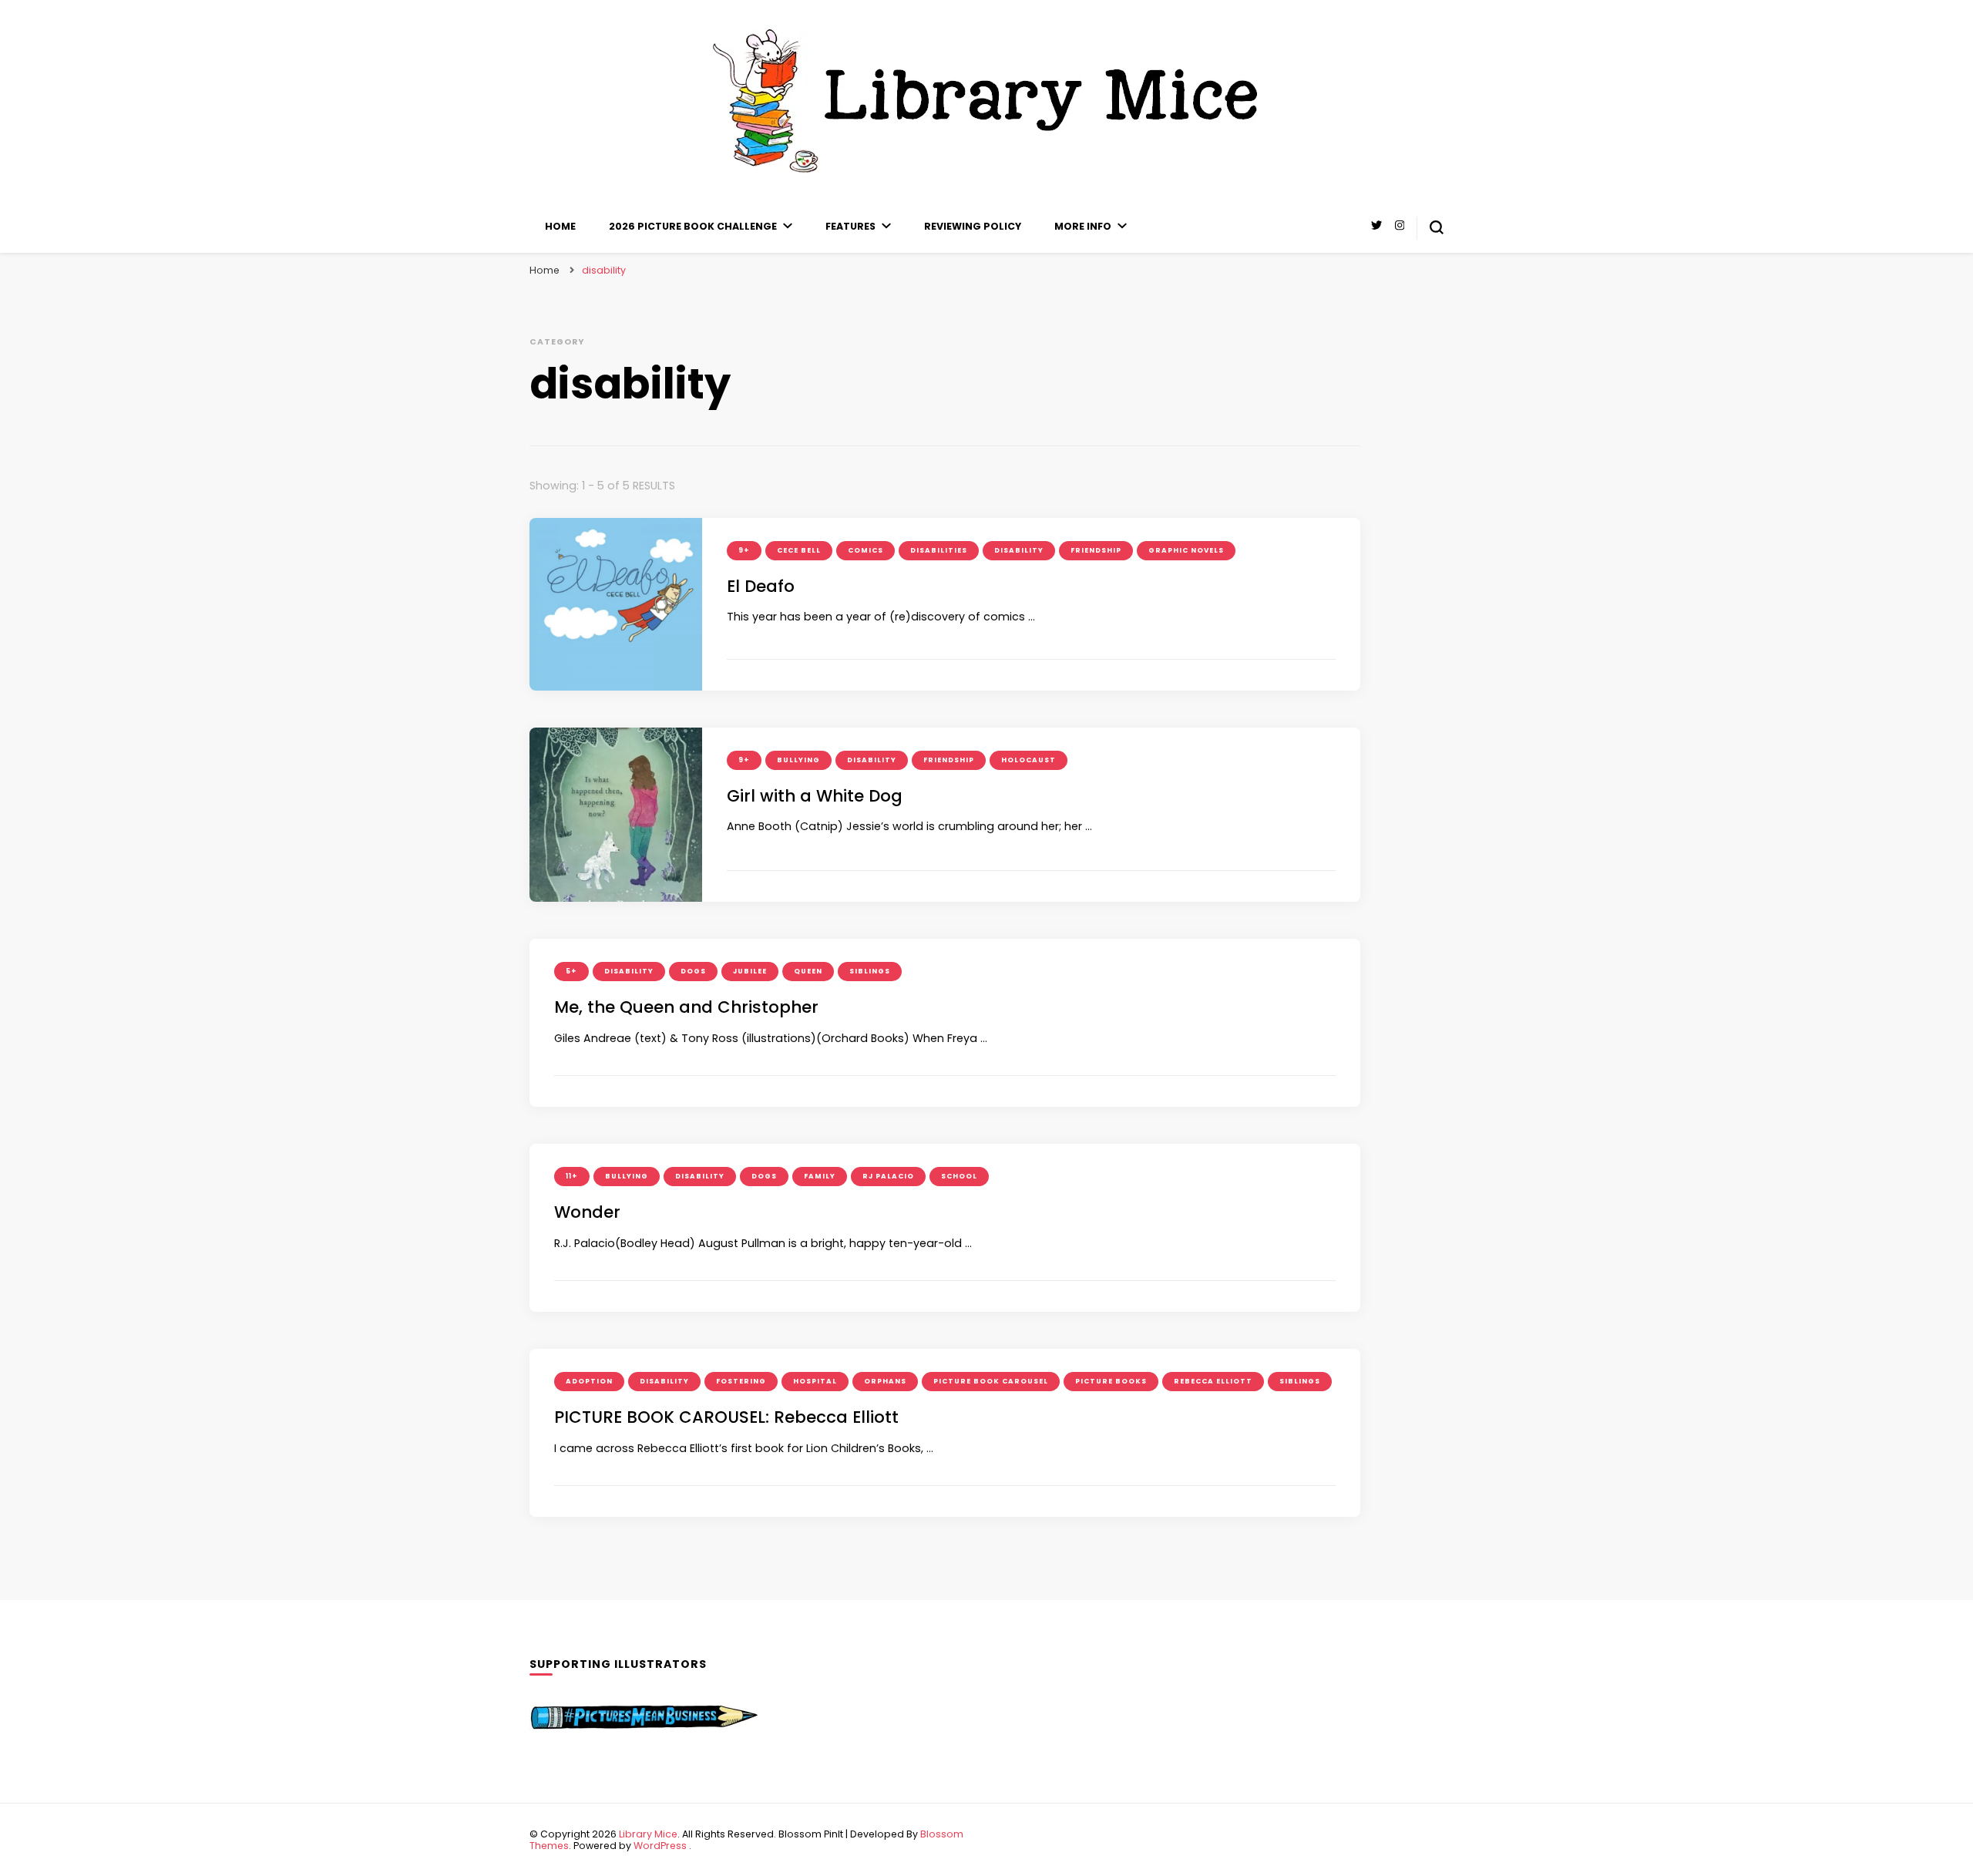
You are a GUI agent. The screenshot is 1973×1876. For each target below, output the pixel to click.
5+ (571, 971)
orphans (885, 1381)
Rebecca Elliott (1213, 1381)
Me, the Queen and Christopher (686, 1007)
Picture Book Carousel (991, 1381)
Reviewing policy (973, 226)
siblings (870, 971)
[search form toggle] (1437, 227)
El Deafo (761, 586)
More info (1083, 226)
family (820, 1176)
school (959, 1176)
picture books (1111, 1381)
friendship (1096, 550)
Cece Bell (799, 550)
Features (850, 226)
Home (560, 226)
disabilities (939, 550)
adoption (589, 1381)
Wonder (587, 1212)
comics (865, 550)
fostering (741, 1381)
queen (808, 971)
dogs (693, 971)
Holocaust (1029, 760)
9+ (744, 550)
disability (1019, 550)
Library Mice (648, 1834)
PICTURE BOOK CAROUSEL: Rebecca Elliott (726, 1417)
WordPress (660, 1846)
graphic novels (1186, 550)
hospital (815, 1381)
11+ (572, 1176)
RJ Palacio (888, 1176)
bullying (798, 760)
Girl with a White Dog (815, 796)
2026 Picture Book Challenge (693, 226)
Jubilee (750, 971)
